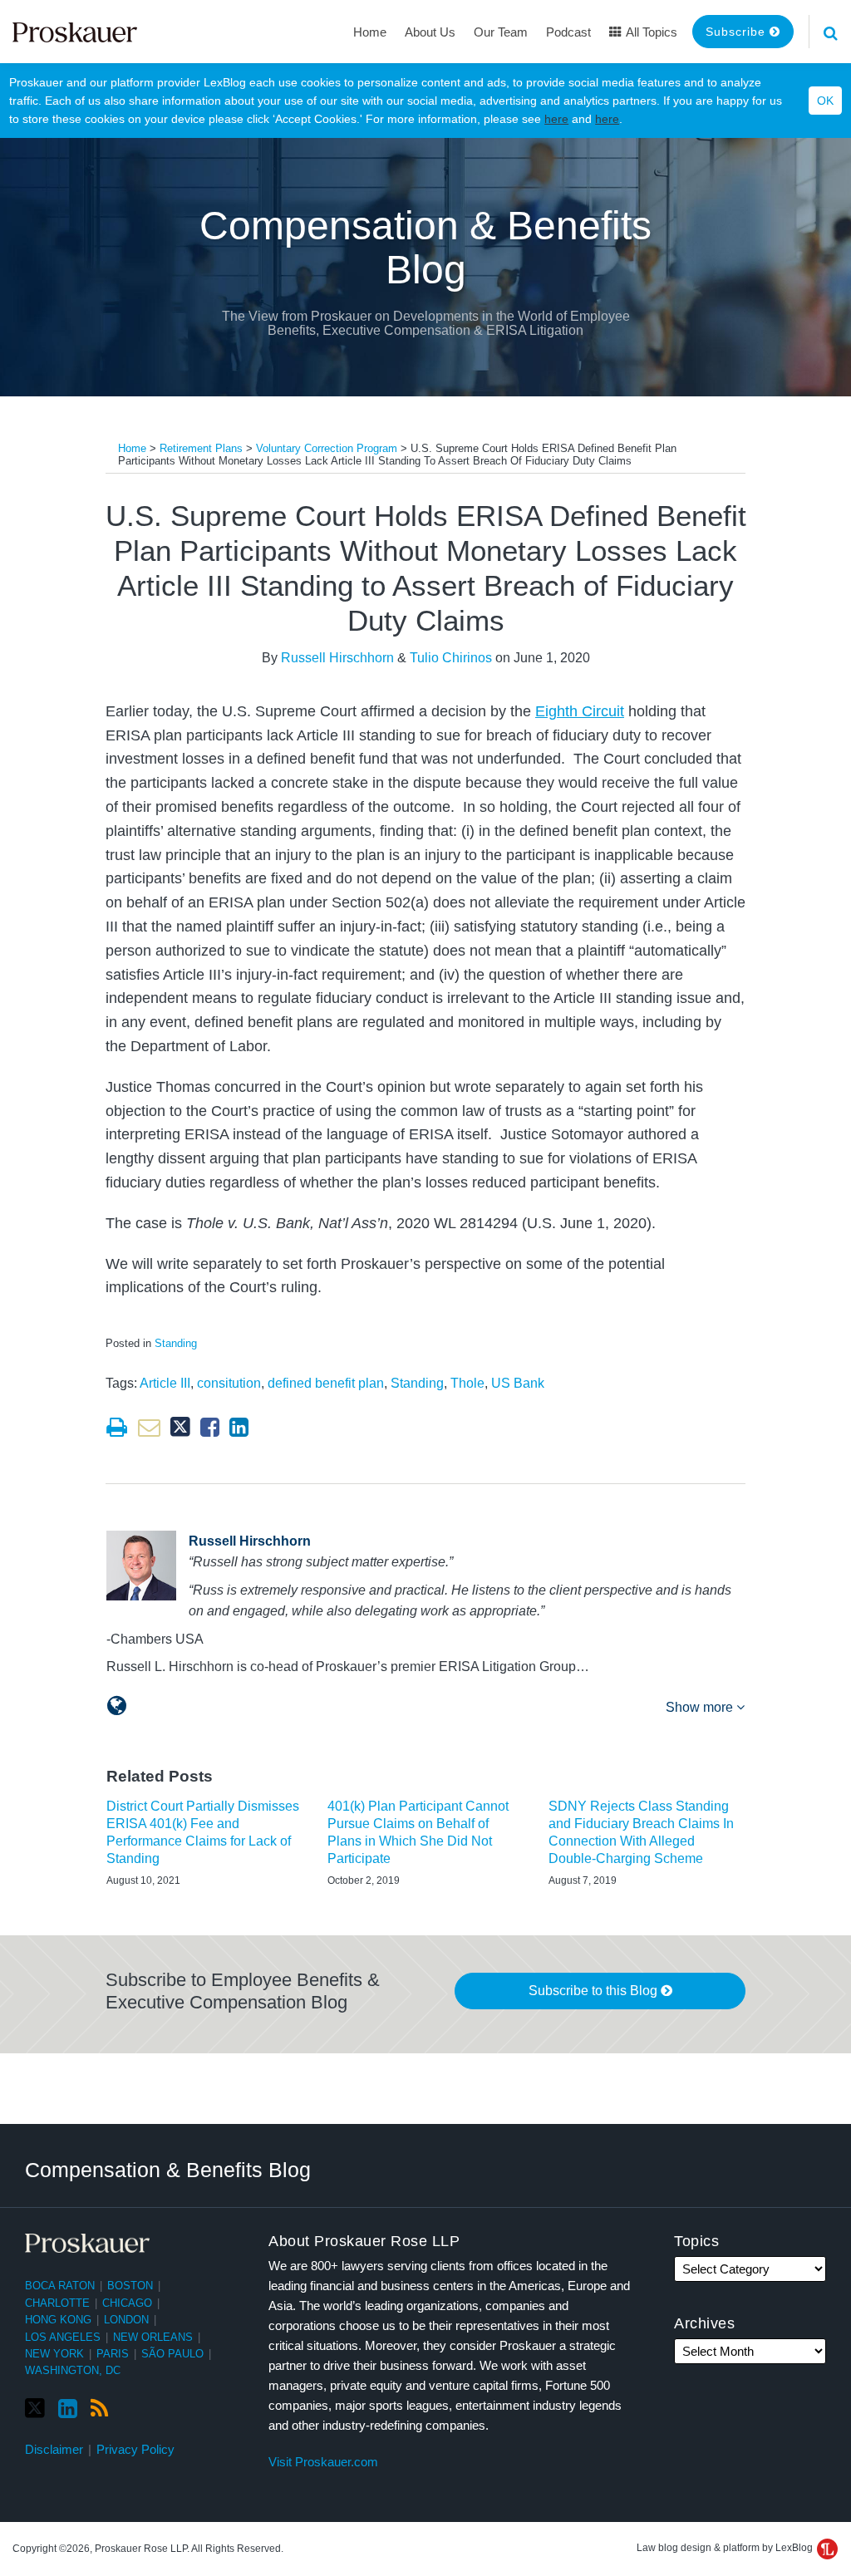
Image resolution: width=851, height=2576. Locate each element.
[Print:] (117, 1428)
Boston (130, 2286)
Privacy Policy (135, 2449)
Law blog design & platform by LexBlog (726, 2548)
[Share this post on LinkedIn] (239, 1427)
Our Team (501, 32)
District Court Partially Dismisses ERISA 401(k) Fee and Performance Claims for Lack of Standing (203, 1832)
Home (370, 32)
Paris (113, 2354)
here (556, 119)
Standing (176, 1343)
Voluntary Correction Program (327, 448)
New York (54, 2354)
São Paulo (172, 2354)
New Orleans (153, 2337)
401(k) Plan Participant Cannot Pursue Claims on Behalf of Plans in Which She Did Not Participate (418, 1832)
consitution (229, 1383)
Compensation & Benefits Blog (425, 248)
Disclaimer (54, 2449)
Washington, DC (73, 2370)
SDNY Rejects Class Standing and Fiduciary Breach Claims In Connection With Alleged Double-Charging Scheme (641, 1832)
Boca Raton (60, 2286)
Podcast (568, 32)
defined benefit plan (326, 1383)
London (126, 2320)
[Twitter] (35, 2409)
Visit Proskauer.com (323, 2462)
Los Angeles (63, 2337)
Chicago (127, 2303)
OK (825, 101)
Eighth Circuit (580, 711)
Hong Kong (58, 2320)
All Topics (650, 32)
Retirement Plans (201, 448)
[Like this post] (210, 1427)
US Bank (518, 1383)
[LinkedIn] (68, 2409)
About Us (430, 32)
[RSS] (99, 2409)
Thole (467, 1383)
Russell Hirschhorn (337, 658)
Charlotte (57, 2303)
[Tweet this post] (180, 1427)
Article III (165, 1383)
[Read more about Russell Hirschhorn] (117, 1706)
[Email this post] (149, 1427)
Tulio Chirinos (451, 658)
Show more (701, 1707)
